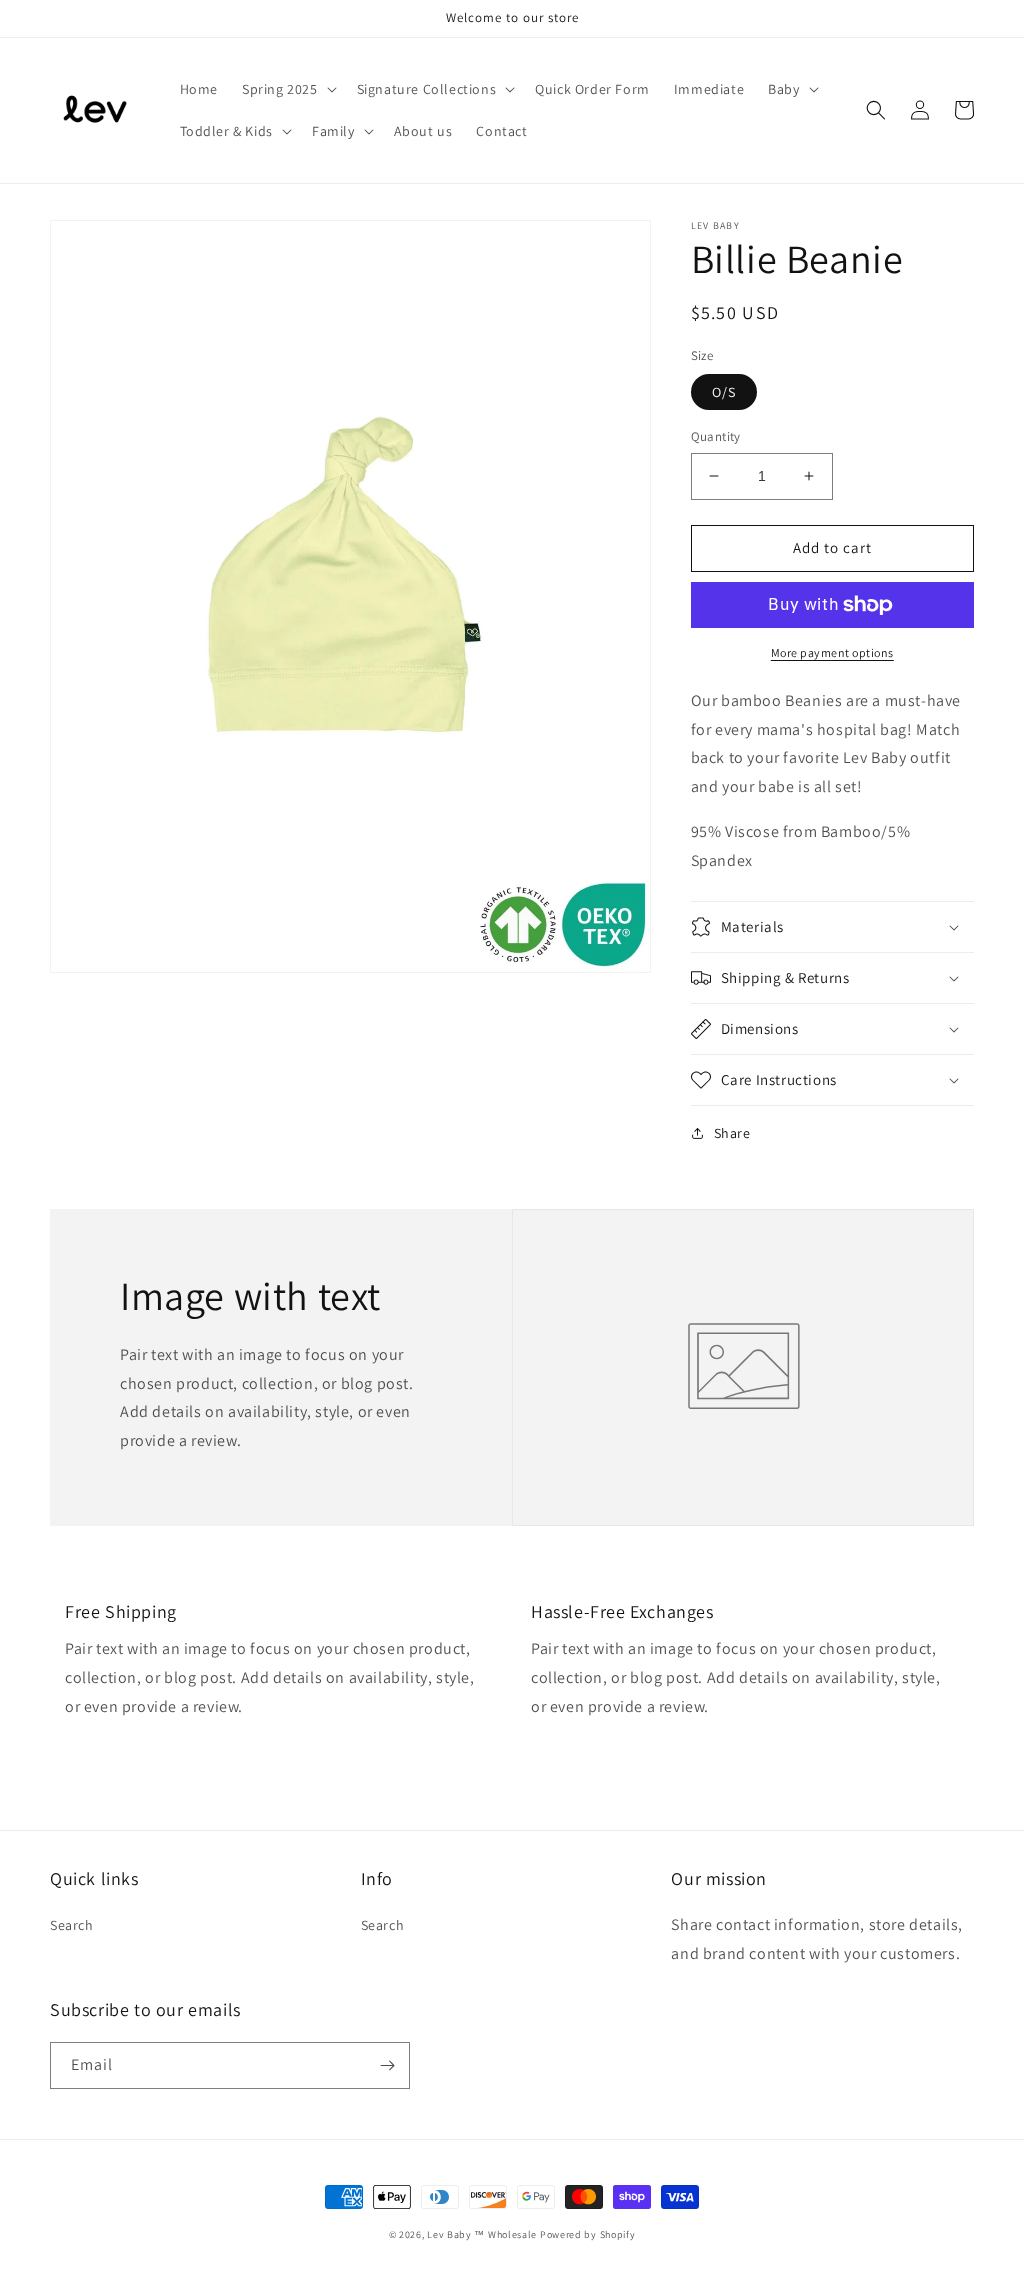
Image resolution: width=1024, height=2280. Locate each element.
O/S (724, 392)
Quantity (716, 436)
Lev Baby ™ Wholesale (482, 2234)
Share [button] (732, 1133)
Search (72, 1925)
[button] (287, 89)
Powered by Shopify (588, 2234)
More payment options (832, 652)
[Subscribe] (387, 2065)
